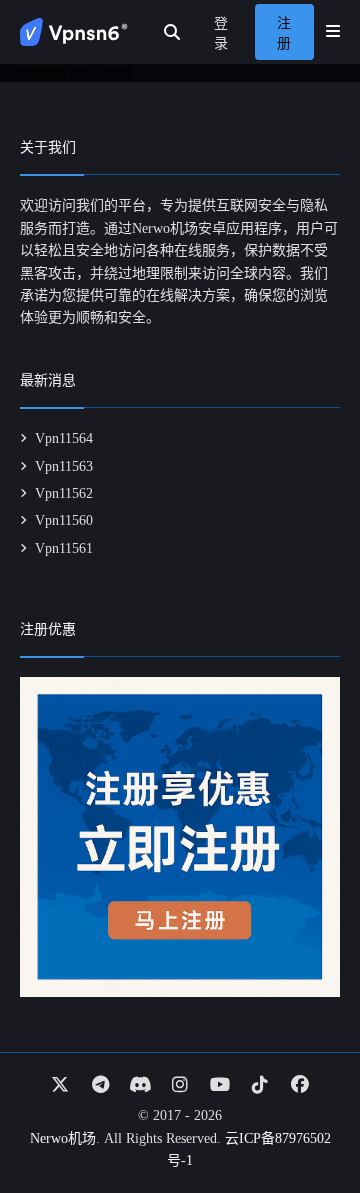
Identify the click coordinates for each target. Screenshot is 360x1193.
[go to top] (306, 1121)
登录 (221, 33)
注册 (284, 33)
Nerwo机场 (63, 1138)
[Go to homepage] (74, 32)
